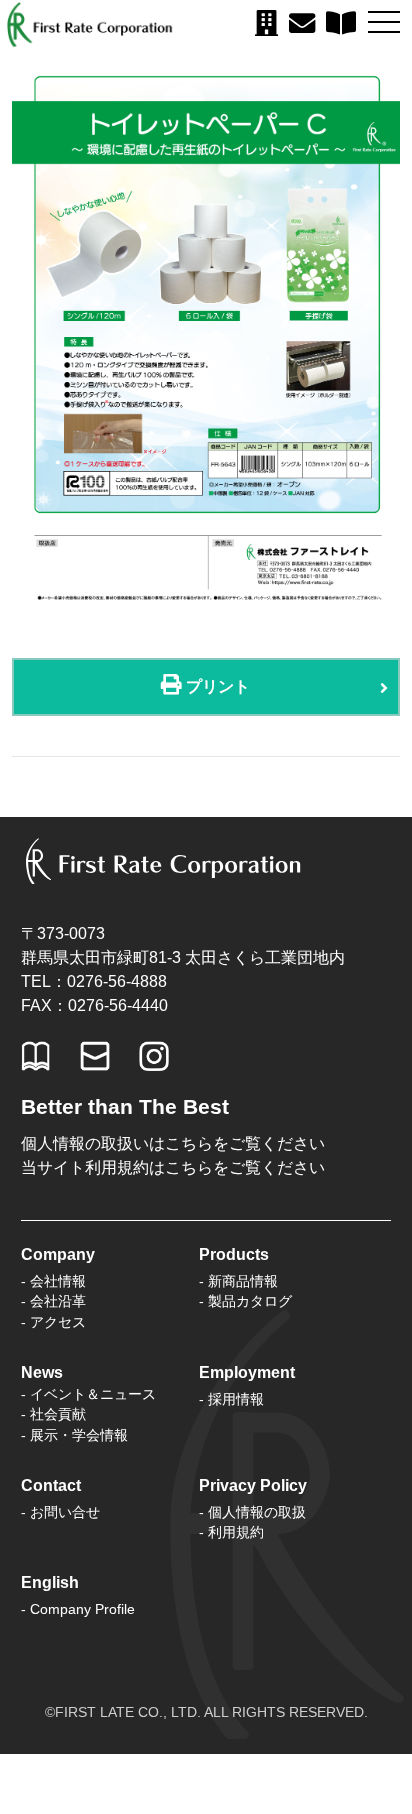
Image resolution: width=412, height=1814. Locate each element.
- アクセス (53, 1322)
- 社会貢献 (53, 1414)
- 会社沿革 (53, 1301)
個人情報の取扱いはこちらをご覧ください (173, 1143)
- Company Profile (78, 1609)
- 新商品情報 (238, 1281)
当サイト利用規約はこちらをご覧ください (173, 1167)
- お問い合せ (60, 1512)
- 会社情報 (53, 1281)
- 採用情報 (231, 1399)
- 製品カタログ (245, 1301)
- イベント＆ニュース (88, 1394)
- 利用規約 (231, 1532)
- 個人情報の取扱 (252, 1512)
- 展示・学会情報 (74, 1435)
